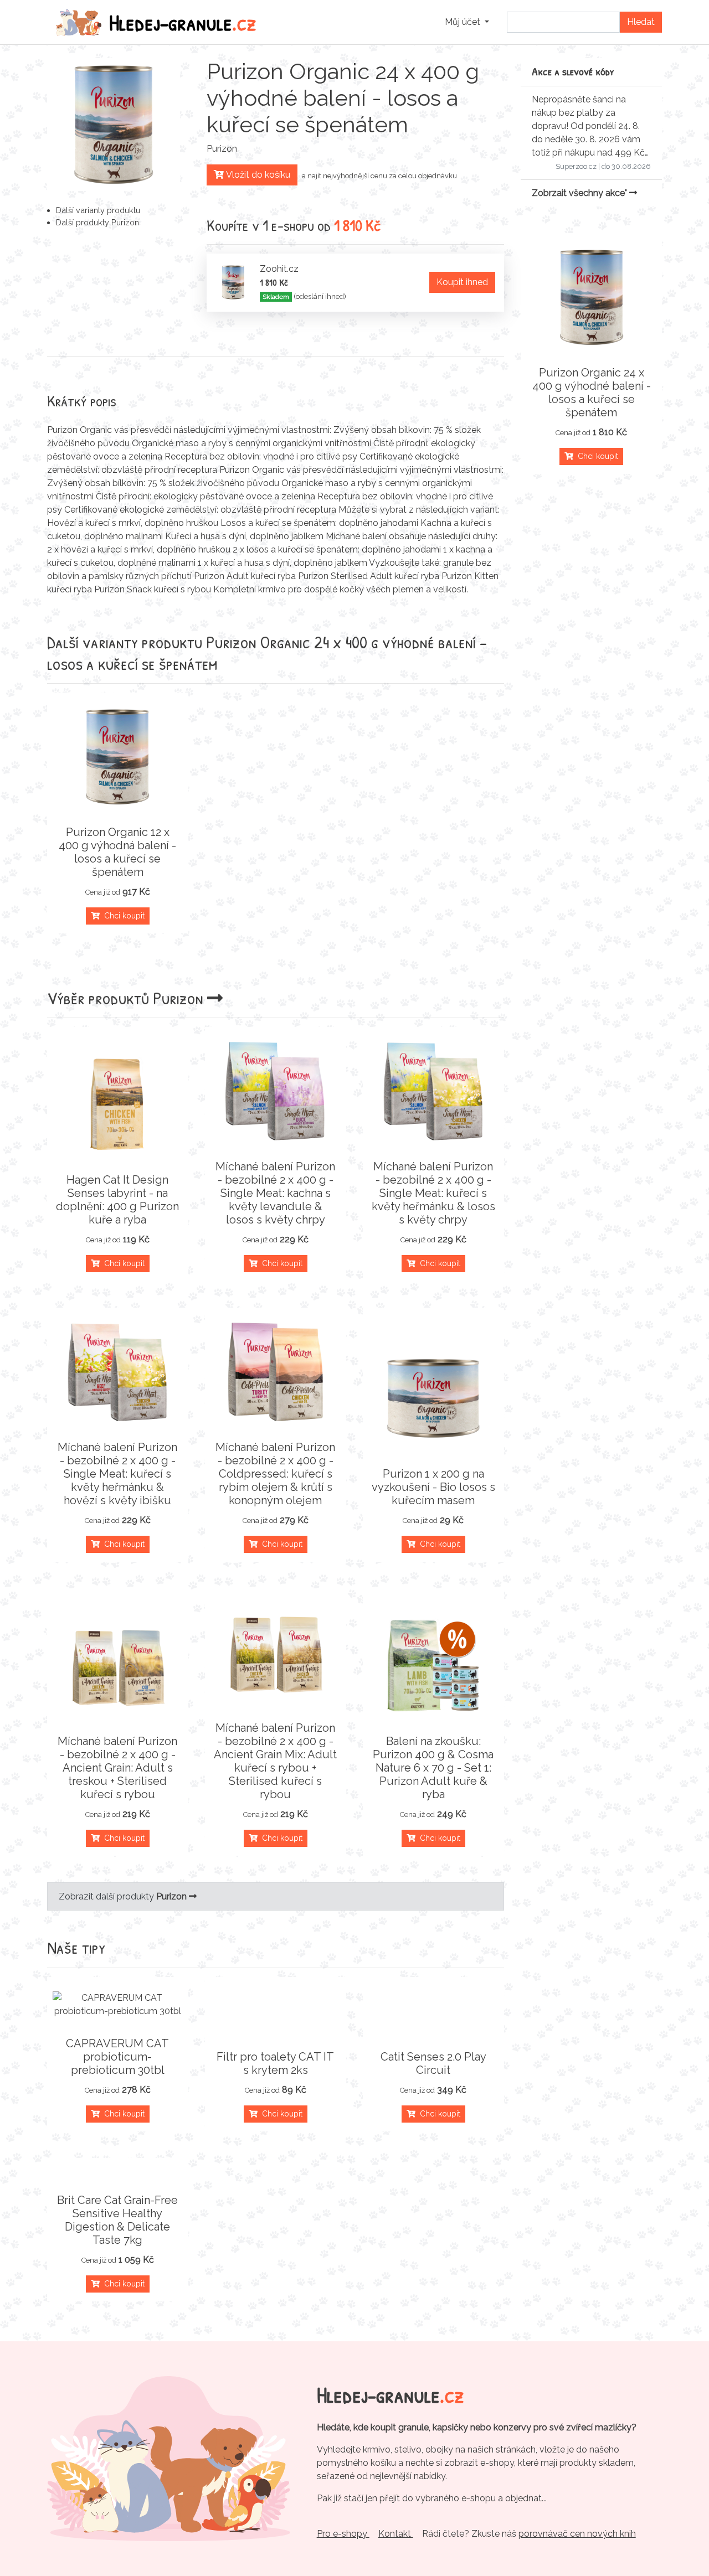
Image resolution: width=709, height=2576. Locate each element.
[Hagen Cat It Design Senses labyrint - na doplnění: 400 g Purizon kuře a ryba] (118, 1104)
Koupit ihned (462, 282)
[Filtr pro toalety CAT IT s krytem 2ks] (276, 2030)
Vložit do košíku (257, 175)
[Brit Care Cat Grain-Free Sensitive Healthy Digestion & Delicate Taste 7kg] (118, 2174)
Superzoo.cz (576, 166)
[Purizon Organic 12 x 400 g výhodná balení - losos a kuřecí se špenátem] (118, 757)
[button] (467, 22)
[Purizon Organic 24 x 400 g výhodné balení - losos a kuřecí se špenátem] (591, 297)
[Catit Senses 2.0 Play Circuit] (433, 2030)
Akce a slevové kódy (573, 71)
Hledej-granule (183, 22)
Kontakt (396, 2534)
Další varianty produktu (98, 210)
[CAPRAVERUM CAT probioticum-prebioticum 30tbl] (118, 2005)
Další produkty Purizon (97, 222)
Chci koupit (122, 916)
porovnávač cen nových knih (577, 2534)
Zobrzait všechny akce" (580, 193)
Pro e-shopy (343, 2534)
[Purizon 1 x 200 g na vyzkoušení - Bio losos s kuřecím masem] (433, 1398)
